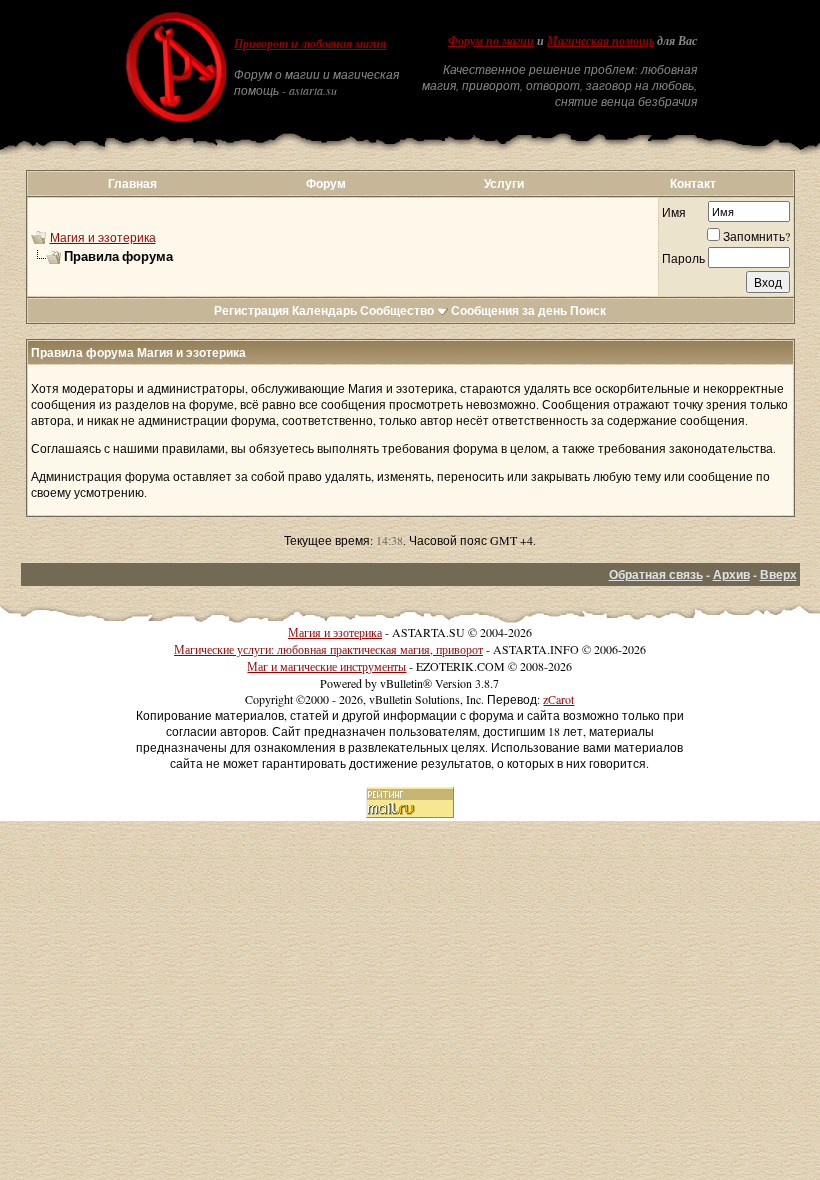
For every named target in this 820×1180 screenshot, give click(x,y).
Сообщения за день (509, 310)
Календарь (324, 310)
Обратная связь (656, 574)
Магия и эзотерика (103, 237)
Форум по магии (491, 41)
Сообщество (397, 310)
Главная (132, 183)
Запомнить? (756, 236)
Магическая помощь (600, 41)
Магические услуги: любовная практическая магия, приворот (328, 649)
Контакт (693, 183)
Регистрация (251, 310)
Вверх (778, 574)
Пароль (683, 258)
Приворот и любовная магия (310, 44)
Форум (326, 183)
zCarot (558, 699)
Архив (731, 574)
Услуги (504, 183)
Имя (674, 212)
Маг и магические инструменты (326, 666)
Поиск (588, 310)
